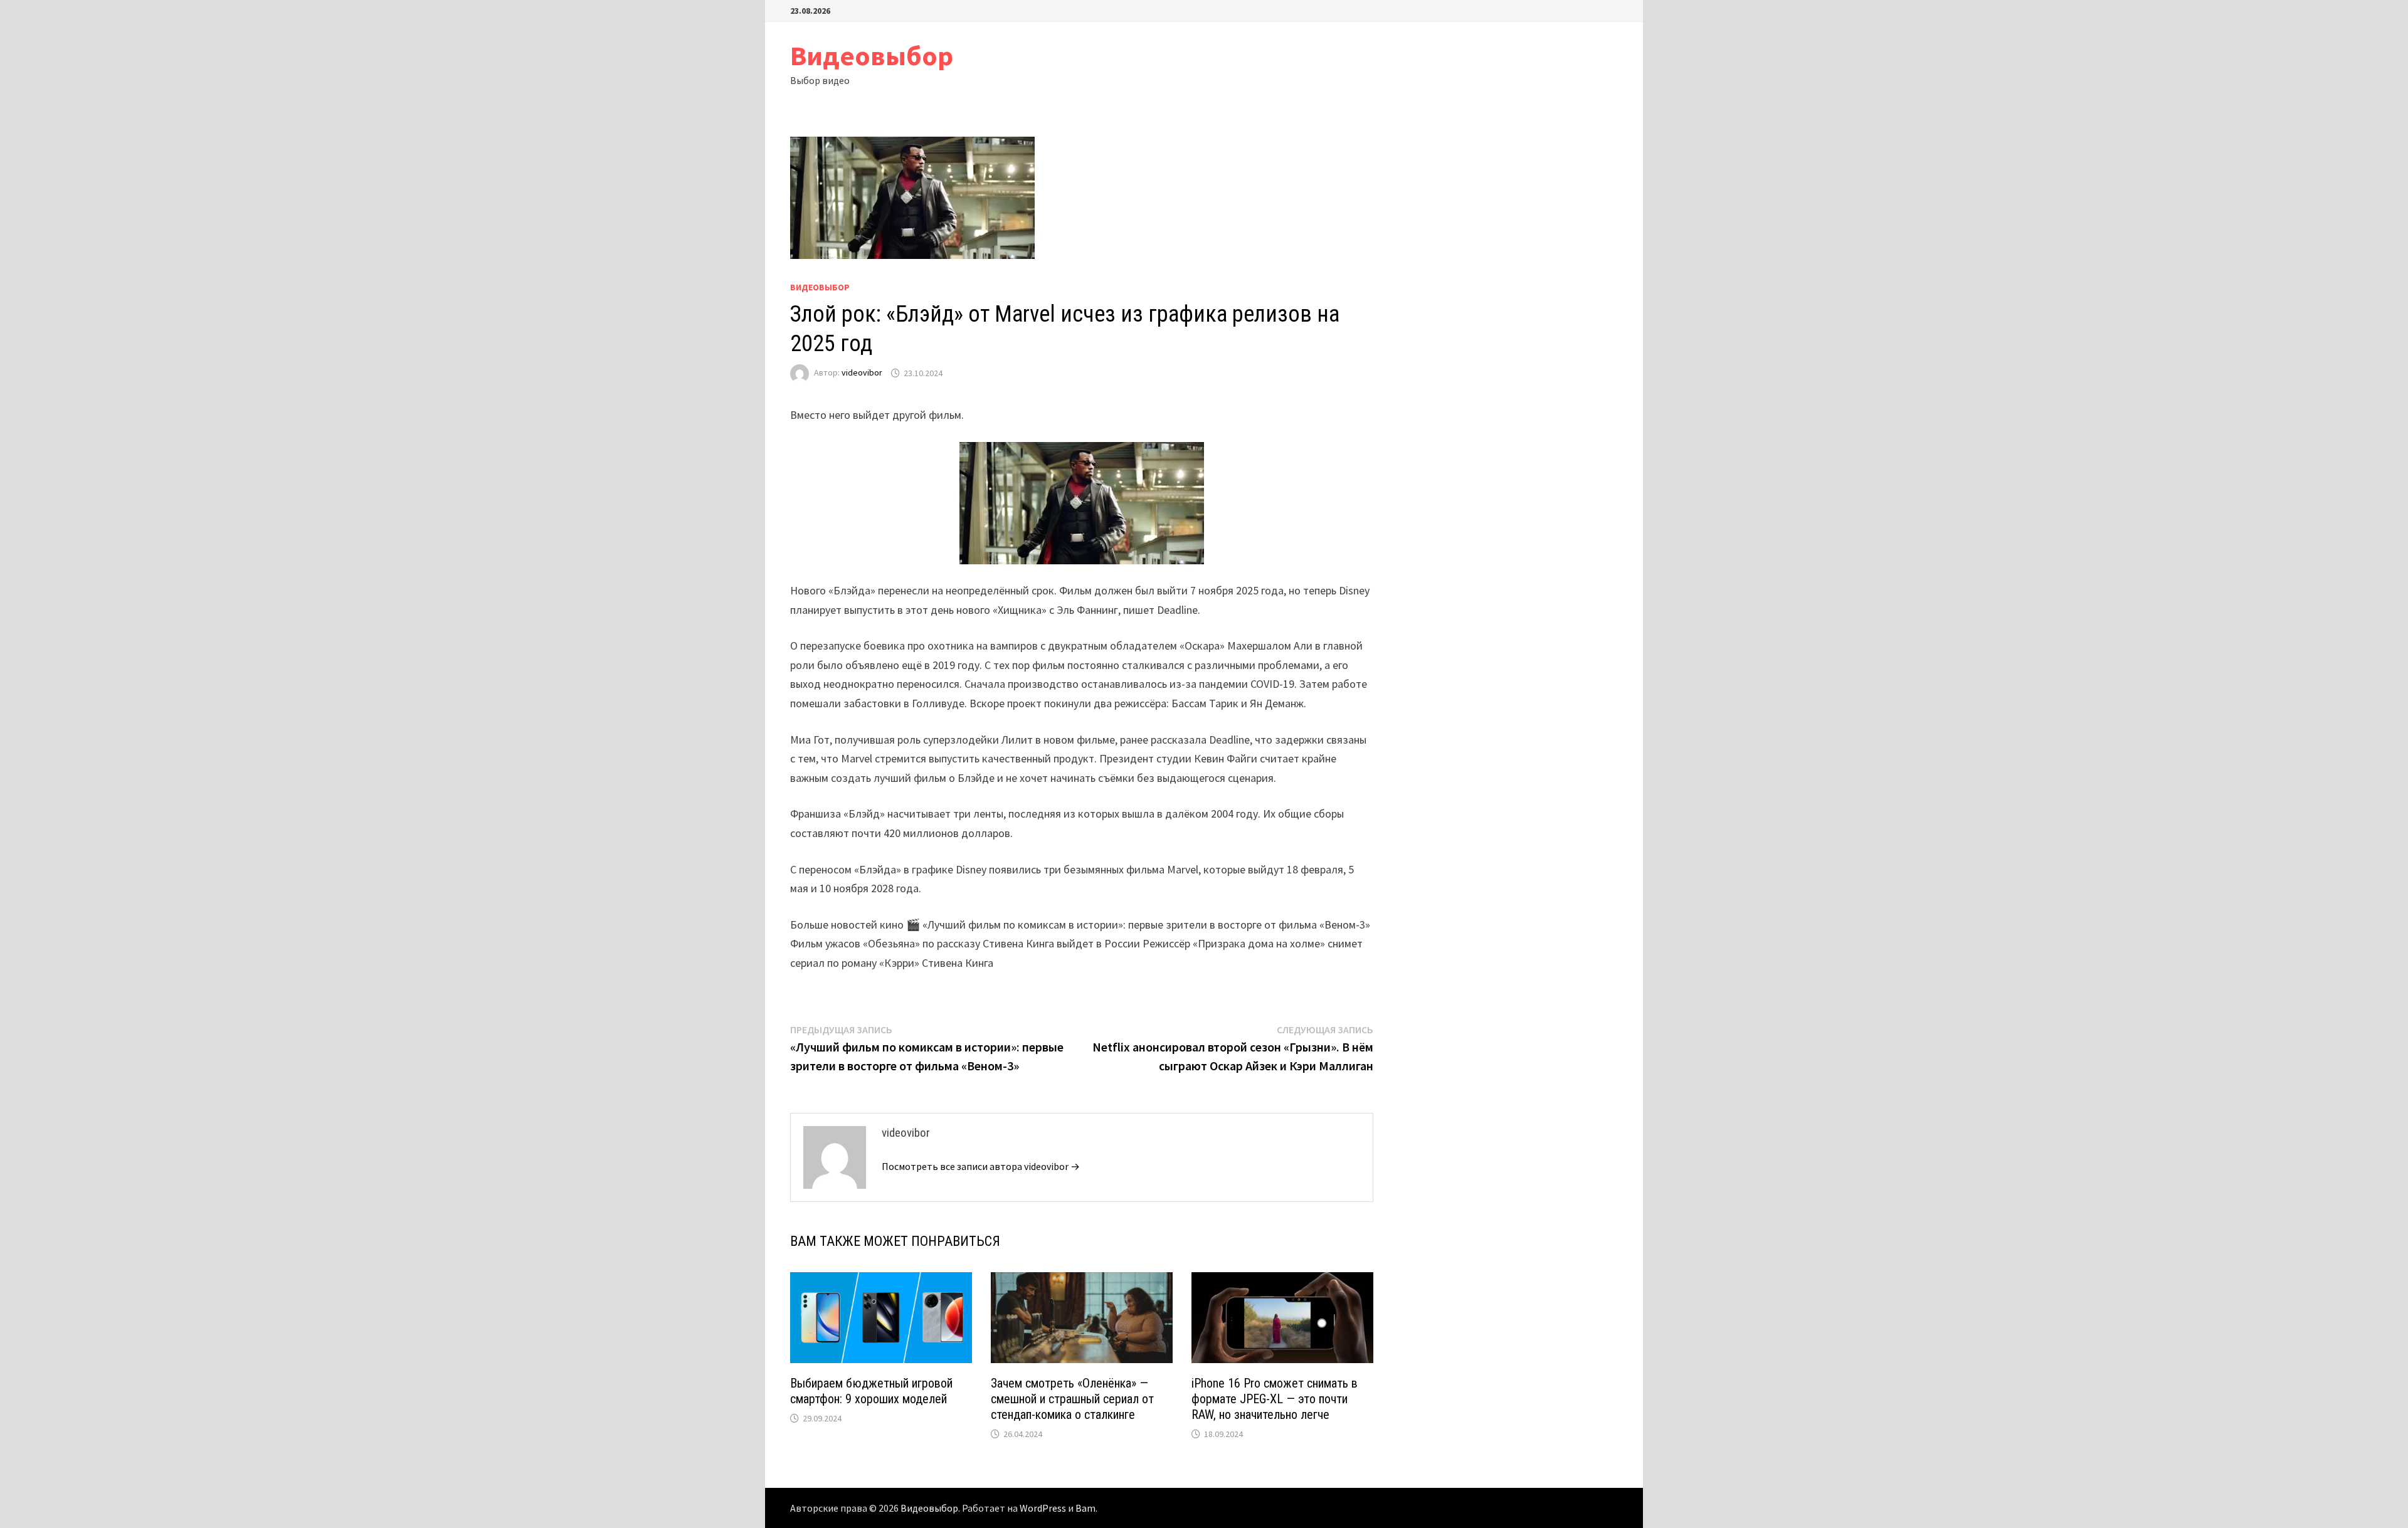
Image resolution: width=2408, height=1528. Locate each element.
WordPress (1043, 1508)
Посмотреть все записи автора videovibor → (981, 1166)
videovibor (862, 373)
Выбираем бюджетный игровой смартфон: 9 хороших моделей (871, 1391)
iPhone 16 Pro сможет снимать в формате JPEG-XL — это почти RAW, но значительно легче (1275, 1399)
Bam (1085, 1508)
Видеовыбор (872, 55)
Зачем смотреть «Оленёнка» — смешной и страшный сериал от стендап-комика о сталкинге (1072, 1399)
